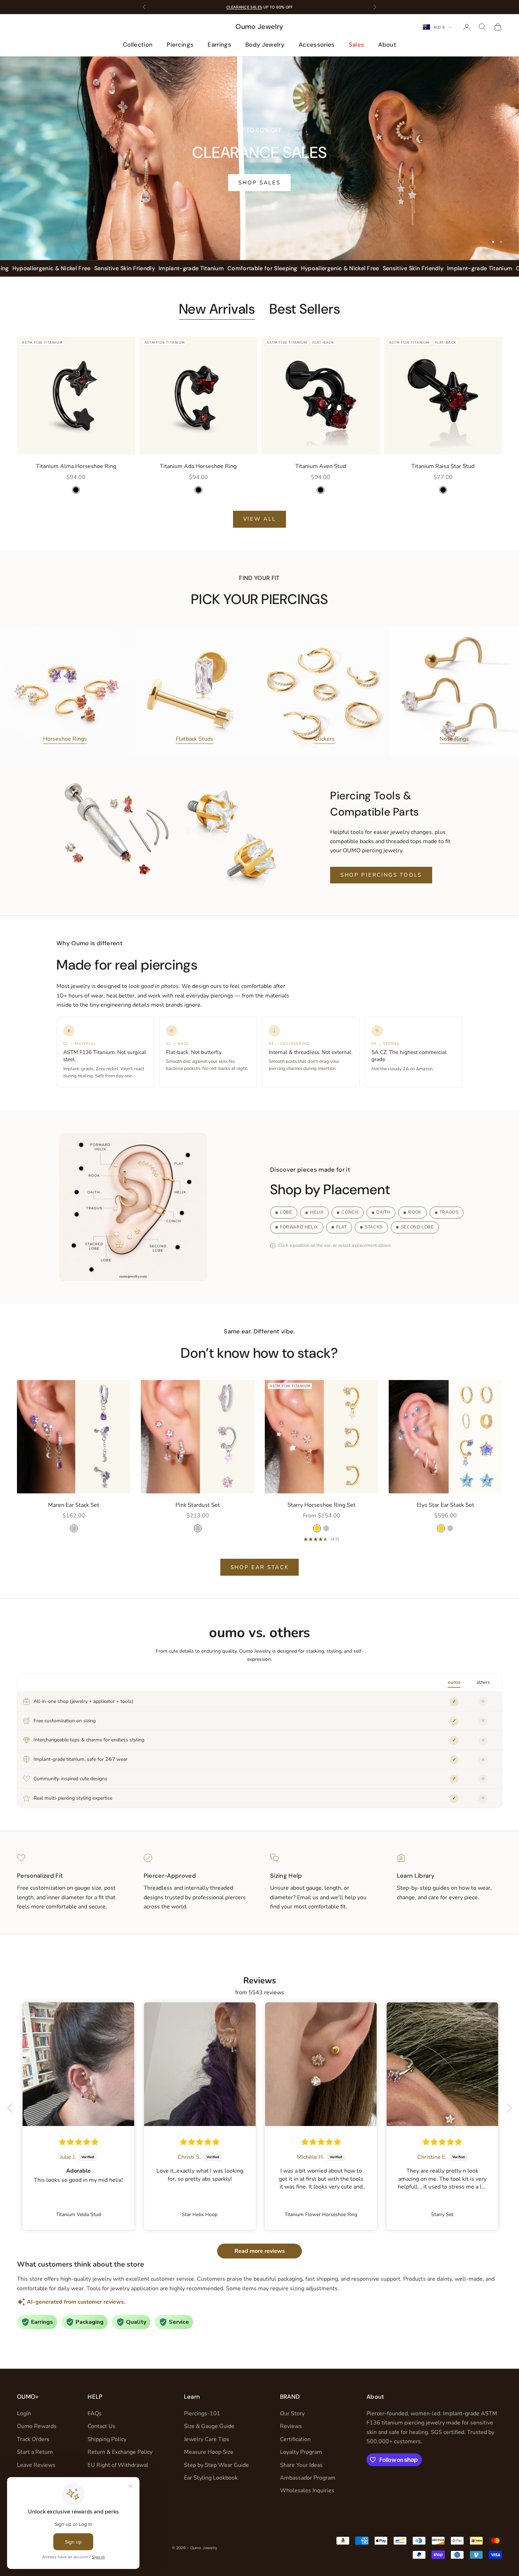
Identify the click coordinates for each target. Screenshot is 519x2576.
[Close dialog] (388, 1205)
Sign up (329, 1328)
